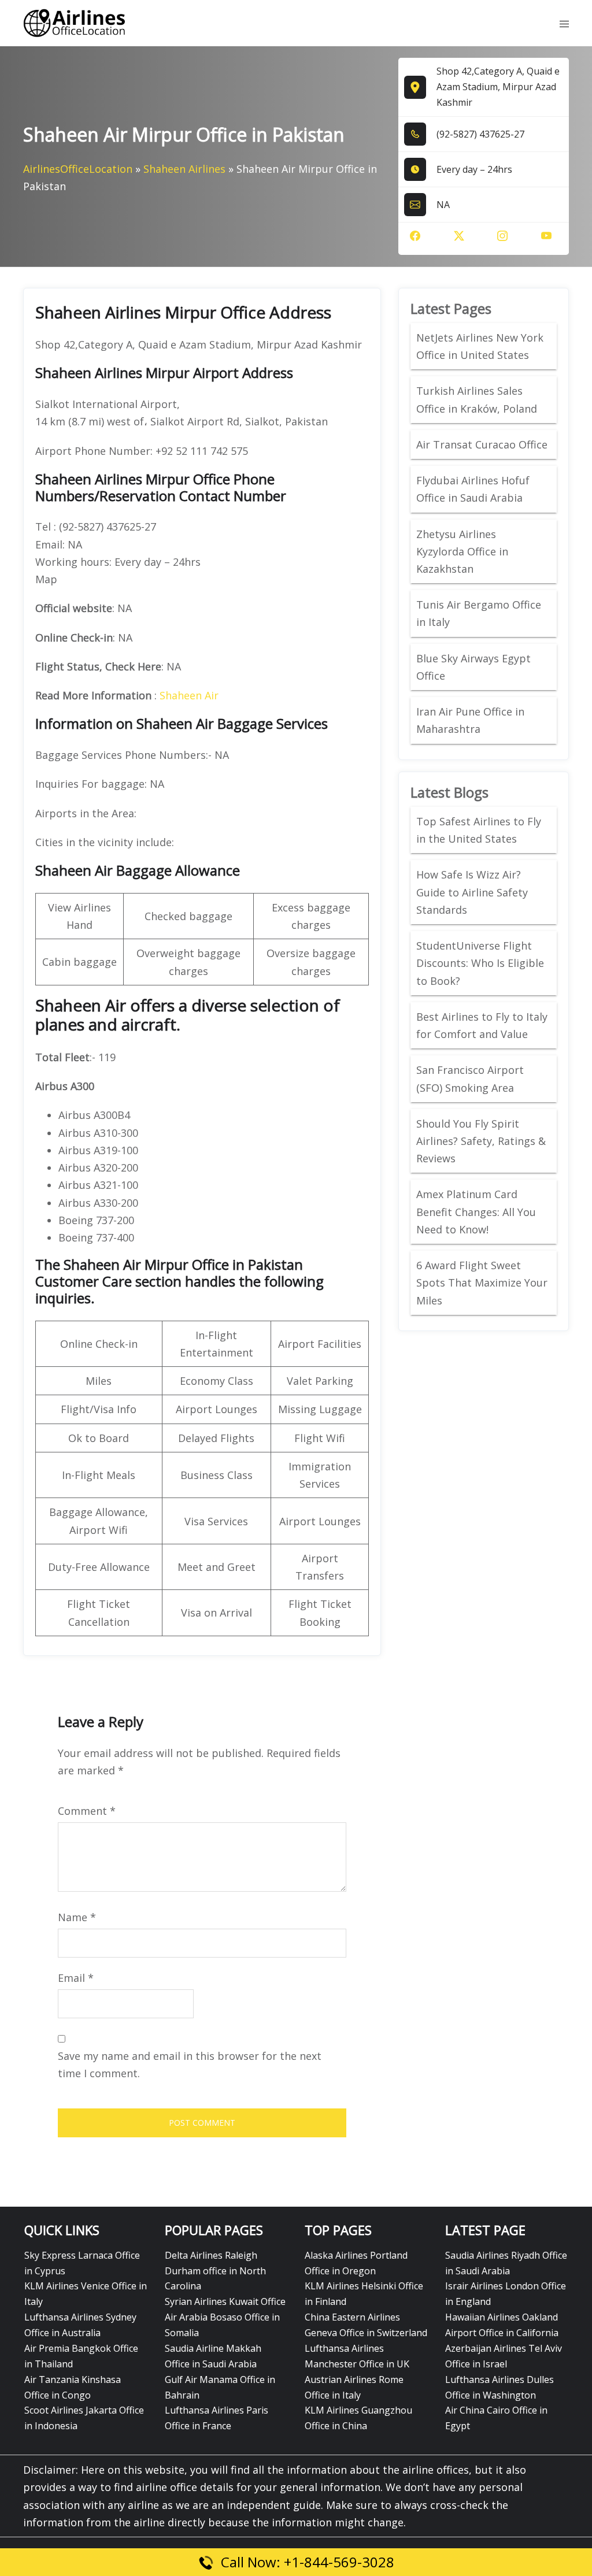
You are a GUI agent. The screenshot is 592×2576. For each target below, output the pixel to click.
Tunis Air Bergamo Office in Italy (479, 613)
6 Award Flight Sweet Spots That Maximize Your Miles (482, 1283)
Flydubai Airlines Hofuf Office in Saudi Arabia (473, 489)
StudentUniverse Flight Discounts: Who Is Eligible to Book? (480, 963)
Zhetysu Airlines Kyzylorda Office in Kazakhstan (462, 551)
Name (77, 1917)
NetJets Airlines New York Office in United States (480, 346)
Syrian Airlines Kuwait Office (225, 2301)
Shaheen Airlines (184, 169)
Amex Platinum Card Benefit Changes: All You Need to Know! (476, 1211)
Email (76, 1978)
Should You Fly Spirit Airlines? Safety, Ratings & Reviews (481, 1141)
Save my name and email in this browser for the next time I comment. (190, 2064)
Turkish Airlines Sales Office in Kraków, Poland (477, 399)
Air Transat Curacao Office (482, 444)
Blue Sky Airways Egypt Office (473, 667)
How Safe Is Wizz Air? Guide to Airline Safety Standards (472, 892)
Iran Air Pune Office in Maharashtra (470, 720)
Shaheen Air (189, 695)
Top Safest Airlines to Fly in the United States (479, 830)
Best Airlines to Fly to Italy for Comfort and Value (482, 1025)
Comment (87, 1811)
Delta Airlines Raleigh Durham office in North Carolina (215, 2271)
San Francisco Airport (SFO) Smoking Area (470, 1078)
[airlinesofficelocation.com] (75, 22)
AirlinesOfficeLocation (78, 169)
